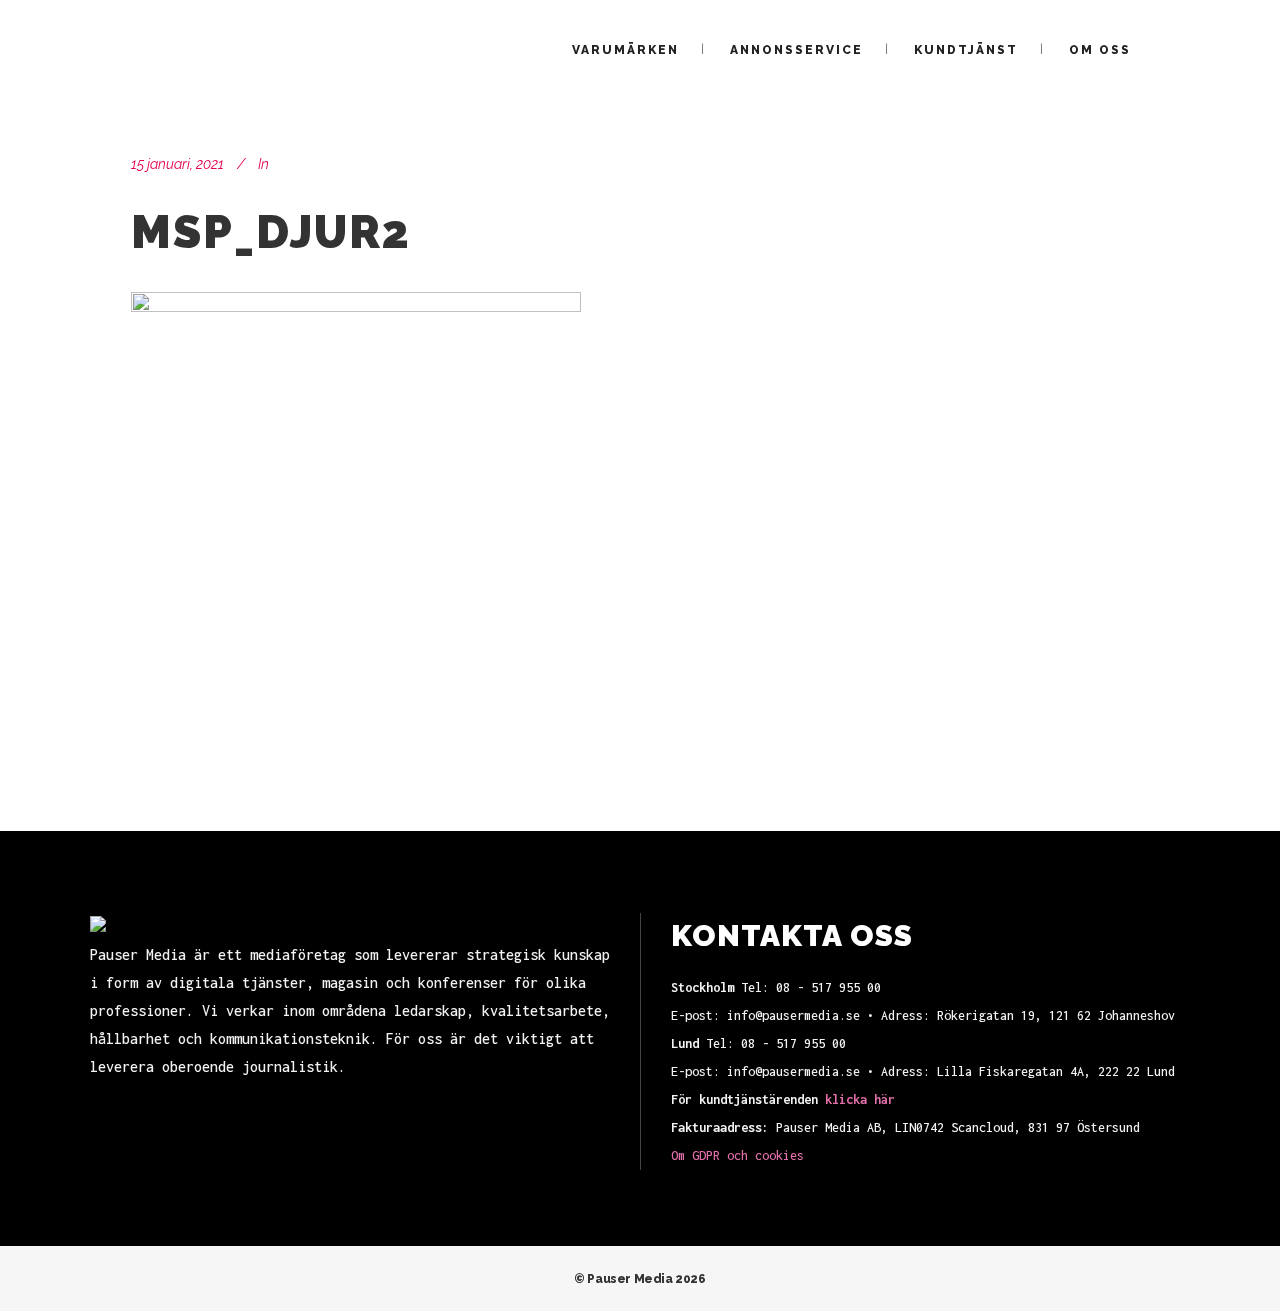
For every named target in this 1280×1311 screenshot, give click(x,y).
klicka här (860, 1099)
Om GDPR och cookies (737, 1155)
